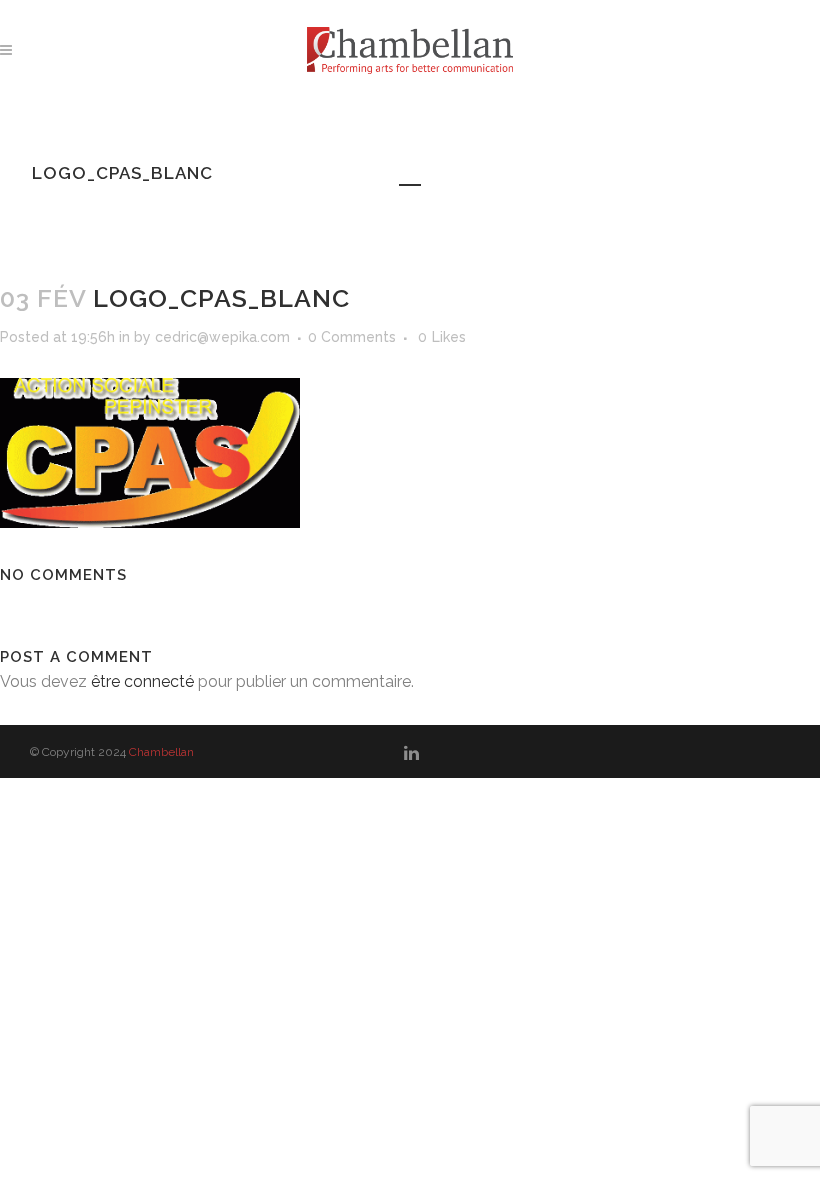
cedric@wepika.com (222, 337)
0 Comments (352, 337)
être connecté (142, 681)
